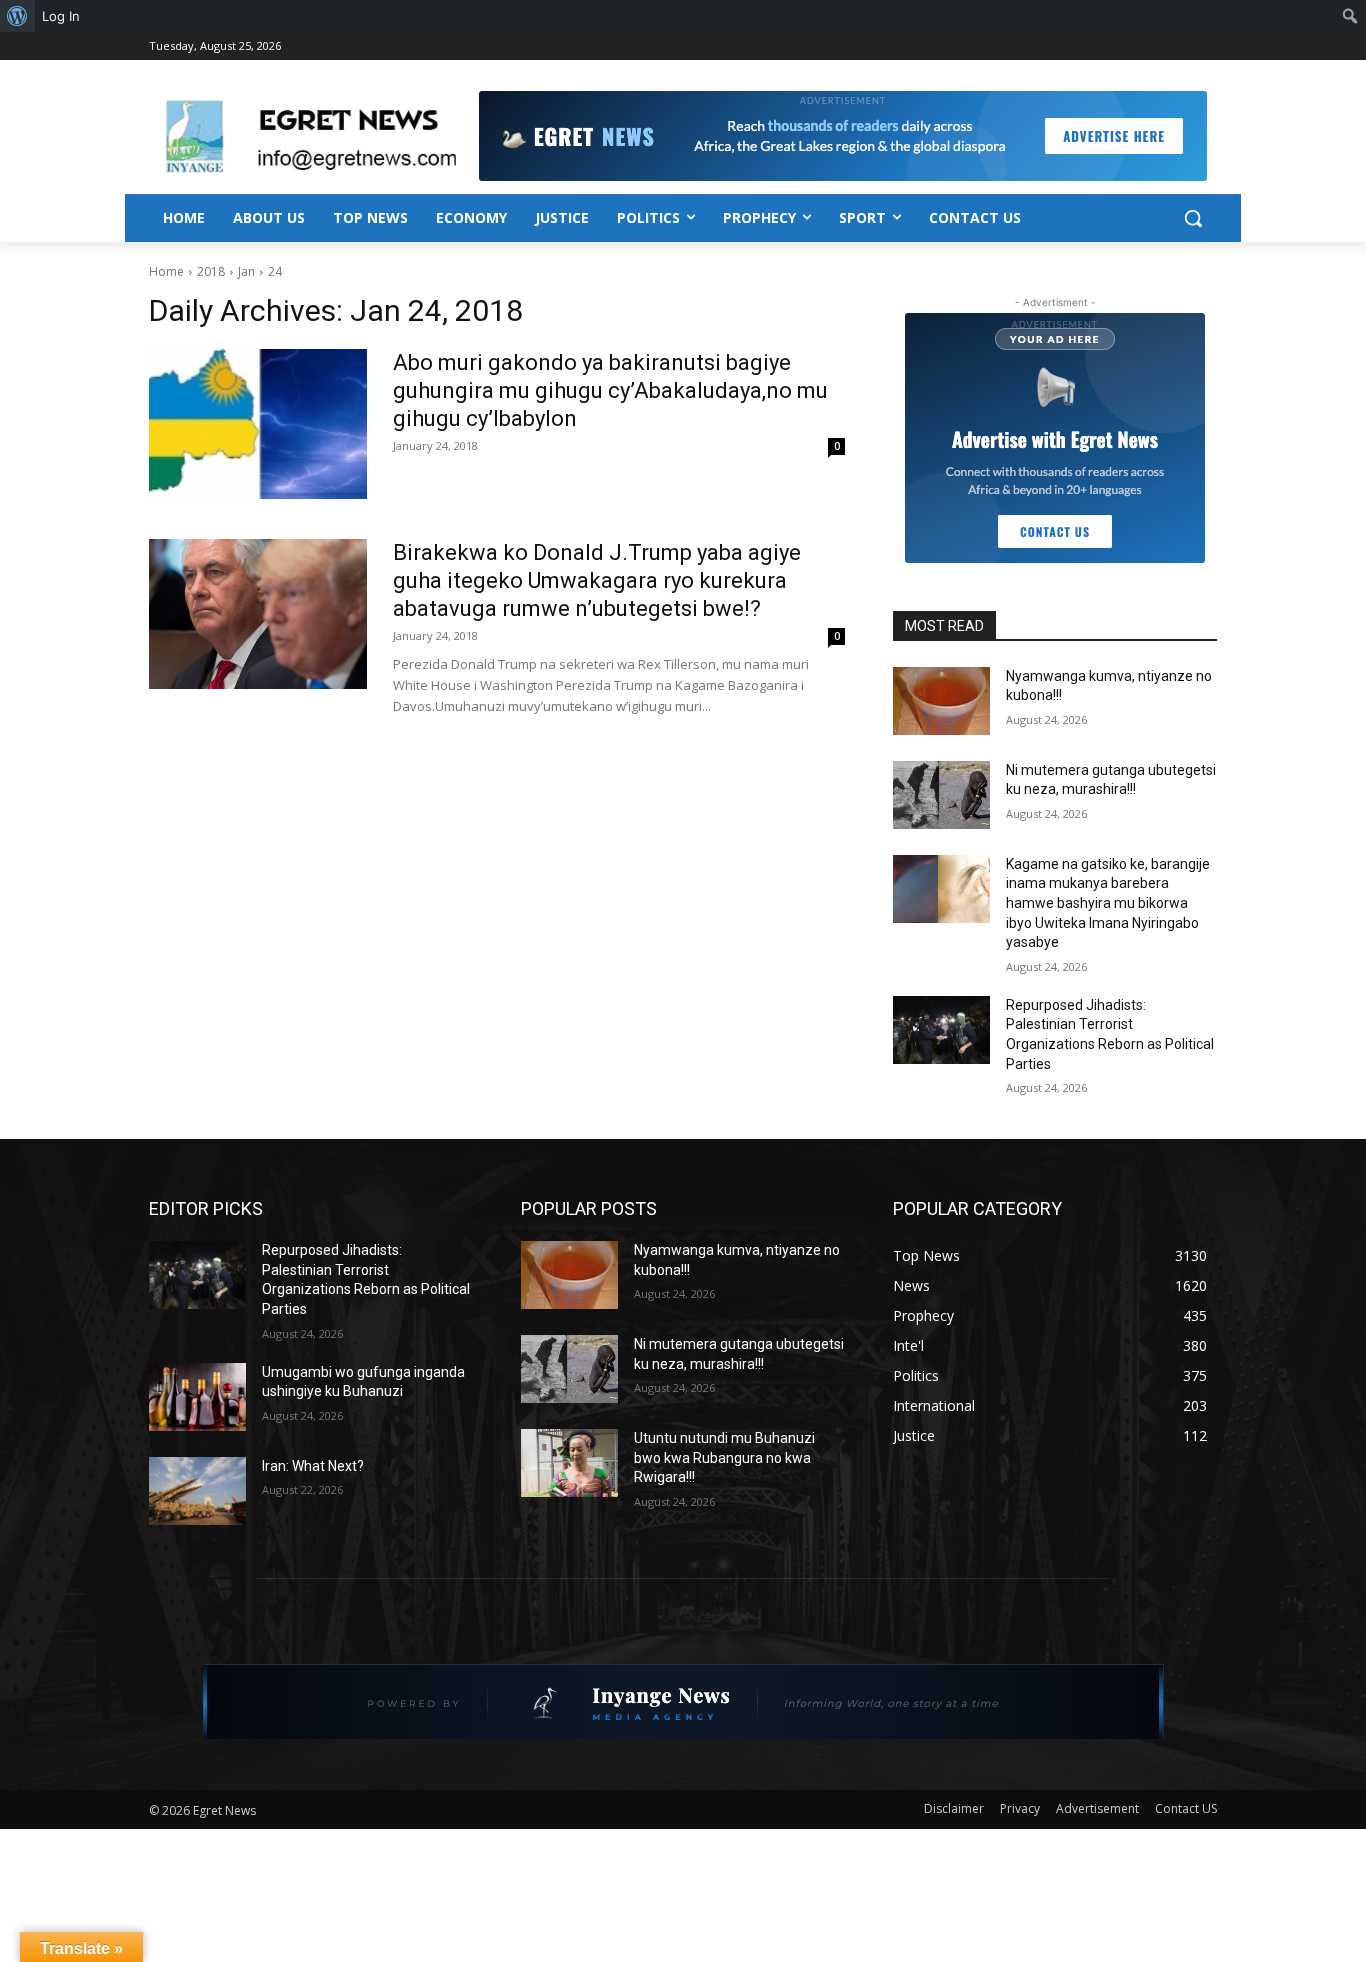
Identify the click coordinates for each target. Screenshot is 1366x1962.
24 (275, 271)
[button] (1193, 218)
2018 (211, 271)
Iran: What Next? (313, 1466)
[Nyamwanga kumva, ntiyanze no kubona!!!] (941, 701)
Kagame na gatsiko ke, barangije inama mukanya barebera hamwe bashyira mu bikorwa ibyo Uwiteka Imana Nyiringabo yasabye (1108, 903)
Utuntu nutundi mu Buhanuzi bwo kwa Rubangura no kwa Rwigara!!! (724, 1457)
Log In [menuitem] (61, 16)
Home (166, 271)
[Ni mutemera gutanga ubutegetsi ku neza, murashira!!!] (941, 795)
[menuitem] (17, 16)
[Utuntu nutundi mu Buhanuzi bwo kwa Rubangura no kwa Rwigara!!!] (569, 1463)
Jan (246, 271)
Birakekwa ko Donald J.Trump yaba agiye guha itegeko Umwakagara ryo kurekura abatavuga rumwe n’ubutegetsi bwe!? (597, 580)
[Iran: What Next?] (197, 1491)
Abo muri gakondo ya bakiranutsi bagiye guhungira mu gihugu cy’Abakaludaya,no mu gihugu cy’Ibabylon (610, 390)
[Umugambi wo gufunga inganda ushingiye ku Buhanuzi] (197, 1397)
